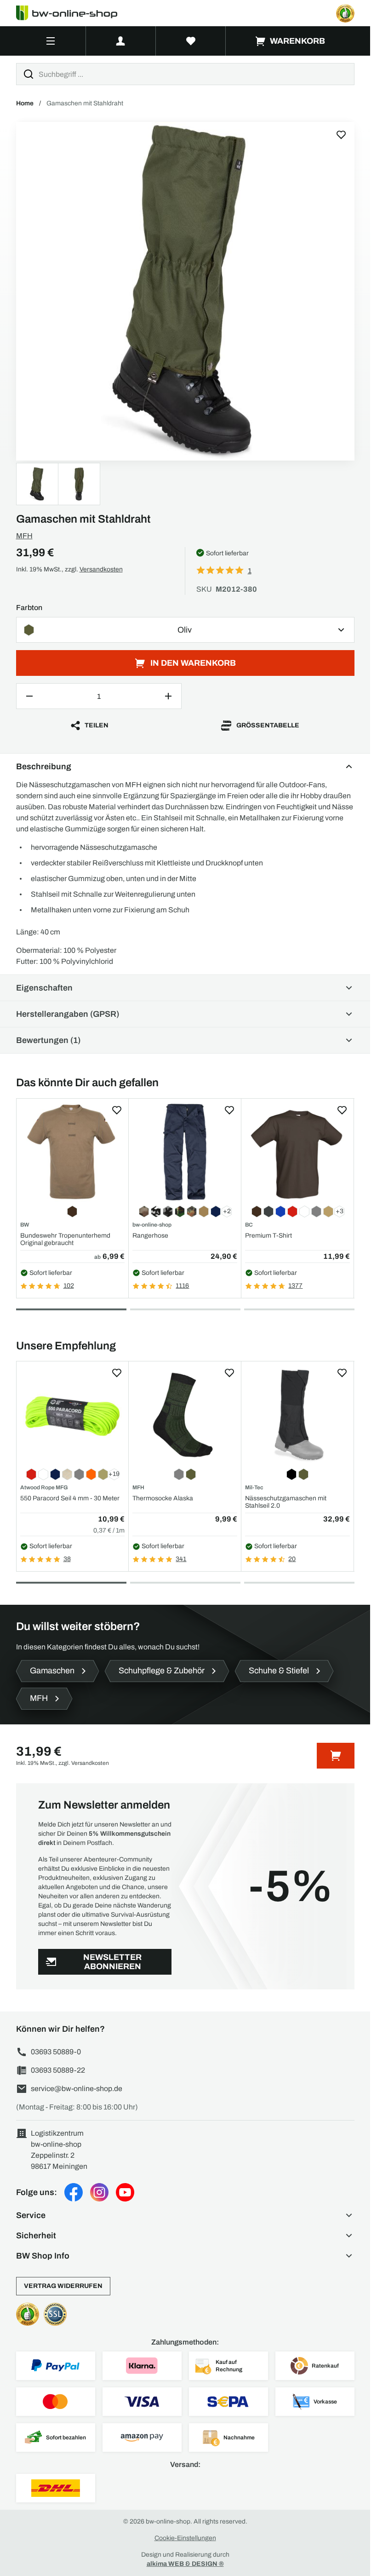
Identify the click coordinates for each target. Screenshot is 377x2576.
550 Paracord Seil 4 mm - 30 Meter (70, 1498)
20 (292, 1559)
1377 (295, 1286)
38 (67, 1559)
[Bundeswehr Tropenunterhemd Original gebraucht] (73, 1152)
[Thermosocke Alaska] (185, 1415)
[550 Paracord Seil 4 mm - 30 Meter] (73, 1415)
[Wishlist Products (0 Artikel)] (191, 41)
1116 (182, 1286)
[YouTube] (125, 2192)
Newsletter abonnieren (112, 1962)
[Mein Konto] (121, 41)
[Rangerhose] (185, 1152)
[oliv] (185, 291)
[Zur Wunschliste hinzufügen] (341, 135)
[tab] (71, 1309)
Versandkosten (101, 569)
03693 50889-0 (56, 2052)
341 (181, 1559)
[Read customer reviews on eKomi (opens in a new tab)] (345, 13)
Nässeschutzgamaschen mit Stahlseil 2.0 (286, 1502)
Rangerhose (150, 1236)
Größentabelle (268, 725)
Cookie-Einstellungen (185, 2538)
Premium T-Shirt (268, 1236)
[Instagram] (99, 2192)
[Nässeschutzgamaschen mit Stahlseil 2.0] (297, 1415)
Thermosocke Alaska (163, 1498)
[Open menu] (51, 41)
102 (69, 1286)
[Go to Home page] (72, 13)
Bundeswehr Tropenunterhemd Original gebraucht (65, 1239)
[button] (185, 2215)
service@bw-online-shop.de (77, 2089)
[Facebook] (74, 2192)
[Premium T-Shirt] (297, 1152)
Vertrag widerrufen (63, 2286)
